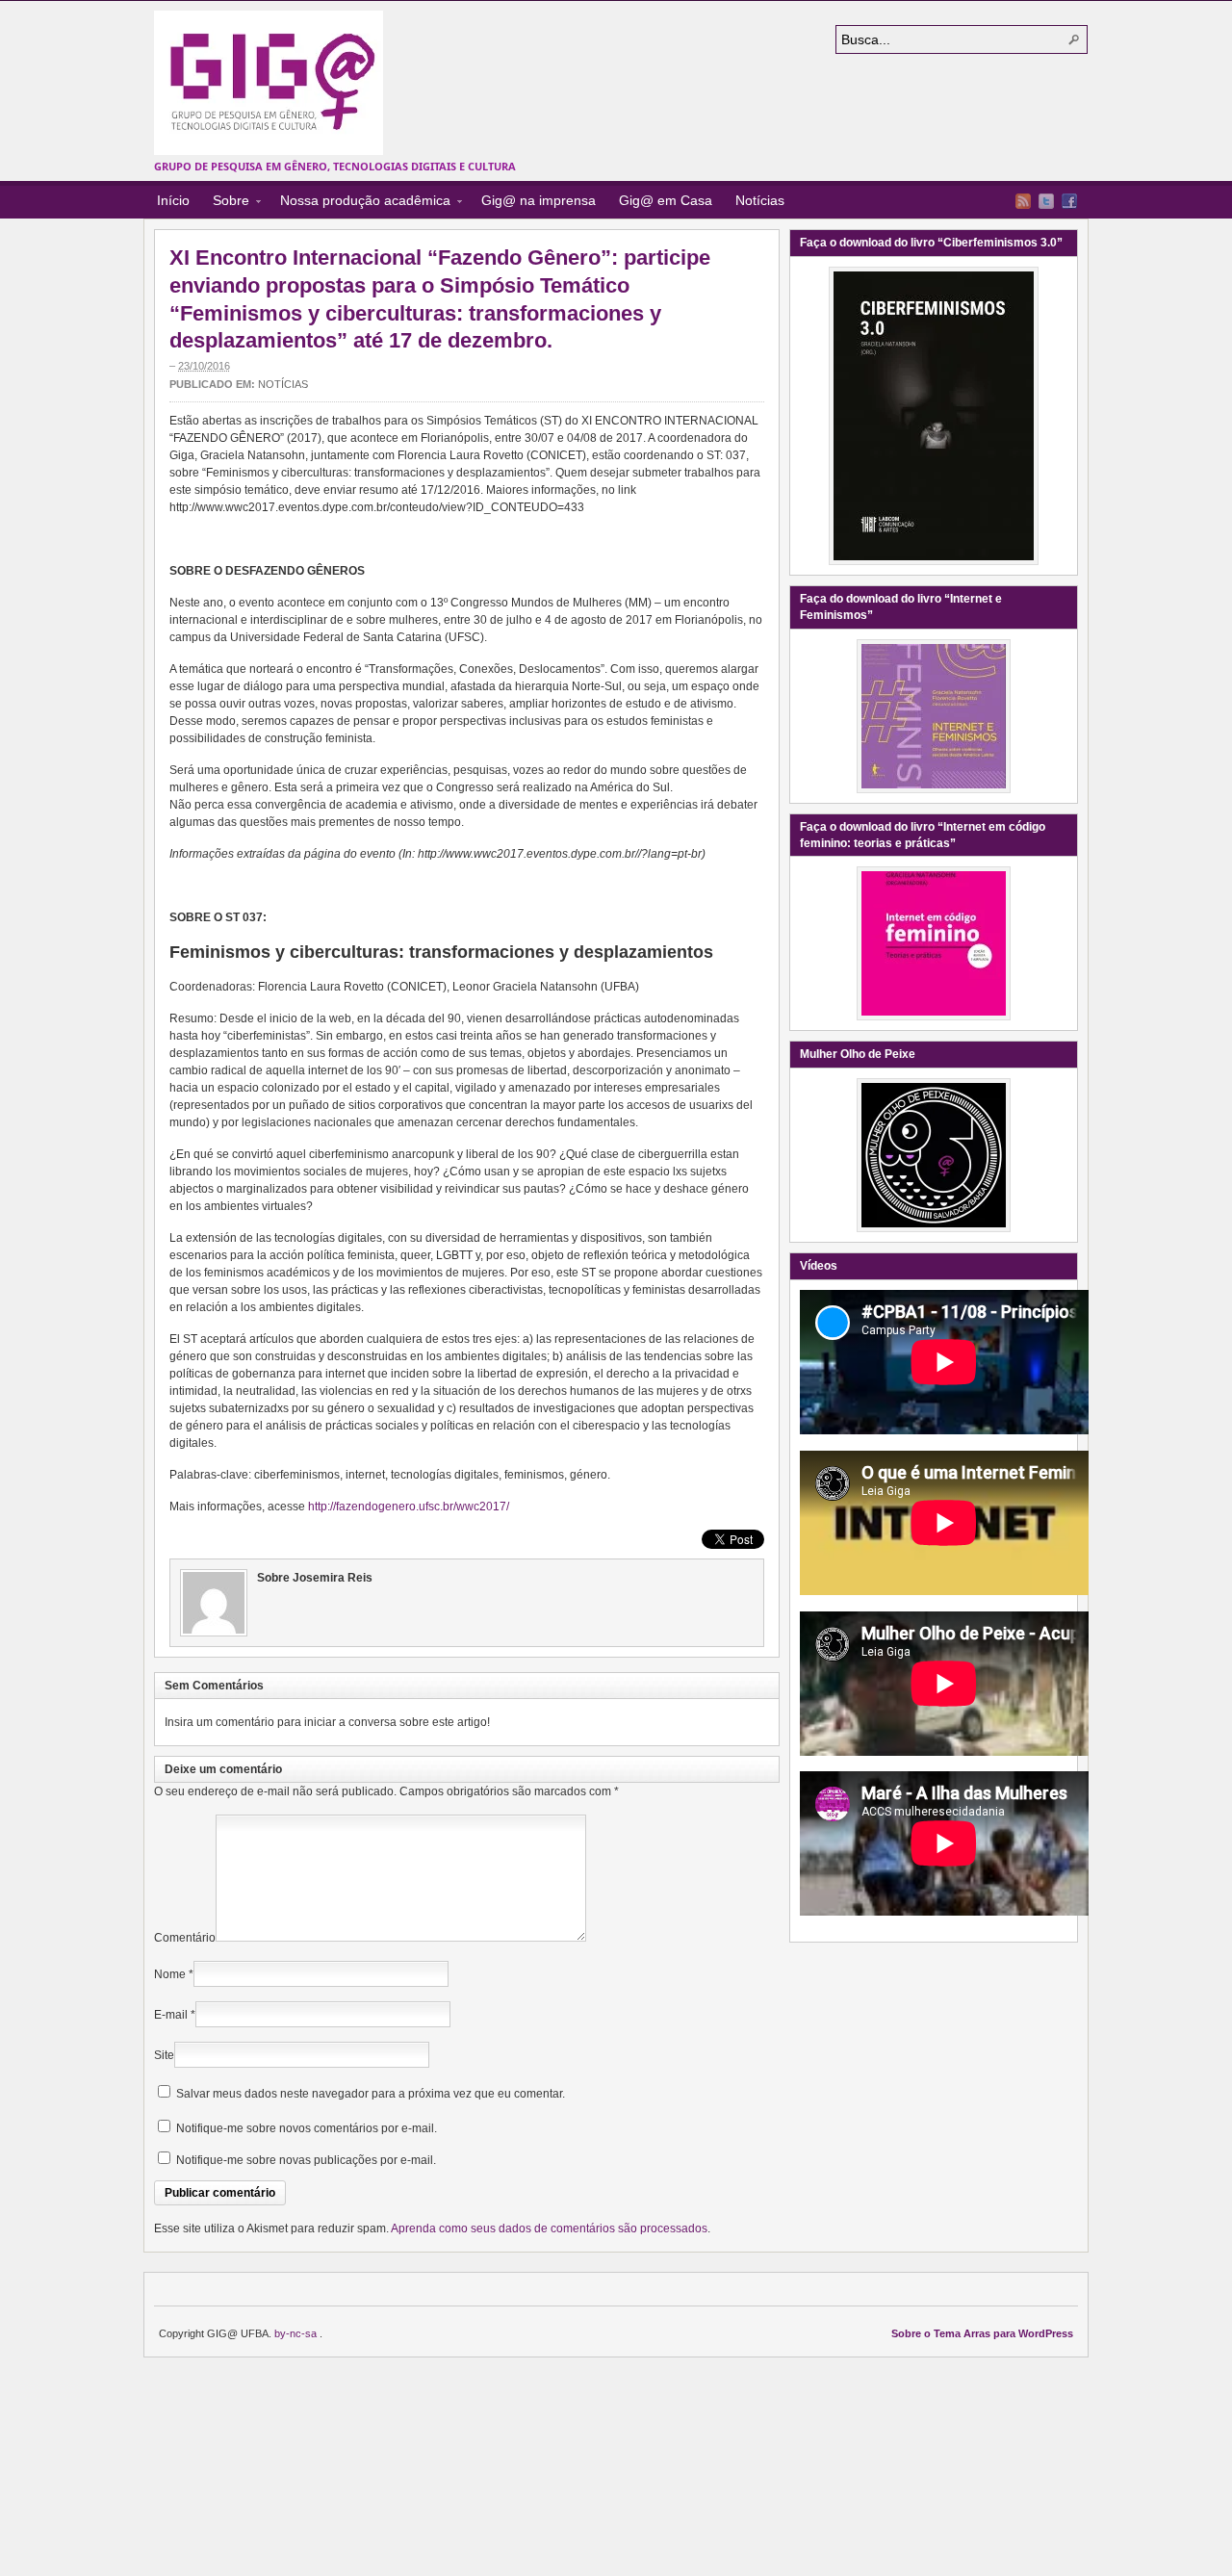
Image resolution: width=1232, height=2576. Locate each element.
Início (173, 200)
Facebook (1069, 201)
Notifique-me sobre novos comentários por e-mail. (307, 2128)
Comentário (185, 1938)
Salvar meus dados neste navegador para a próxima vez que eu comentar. (371, 2094)
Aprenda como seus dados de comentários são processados (549, 2228)
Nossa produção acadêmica (359, 203)
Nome (170, 1974)
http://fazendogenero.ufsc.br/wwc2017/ (409, 1507)
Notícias (760, 200)
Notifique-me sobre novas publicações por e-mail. (306, 2160)
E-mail (171, 2015)
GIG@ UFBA (269, 83)
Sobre (225, 203)
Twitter (1046, 201)
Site (164, 2055)
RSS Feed (1023, 201)
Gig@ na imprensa (539, 200)
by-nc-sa (297, 2333)
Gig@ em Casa (666, 200)
